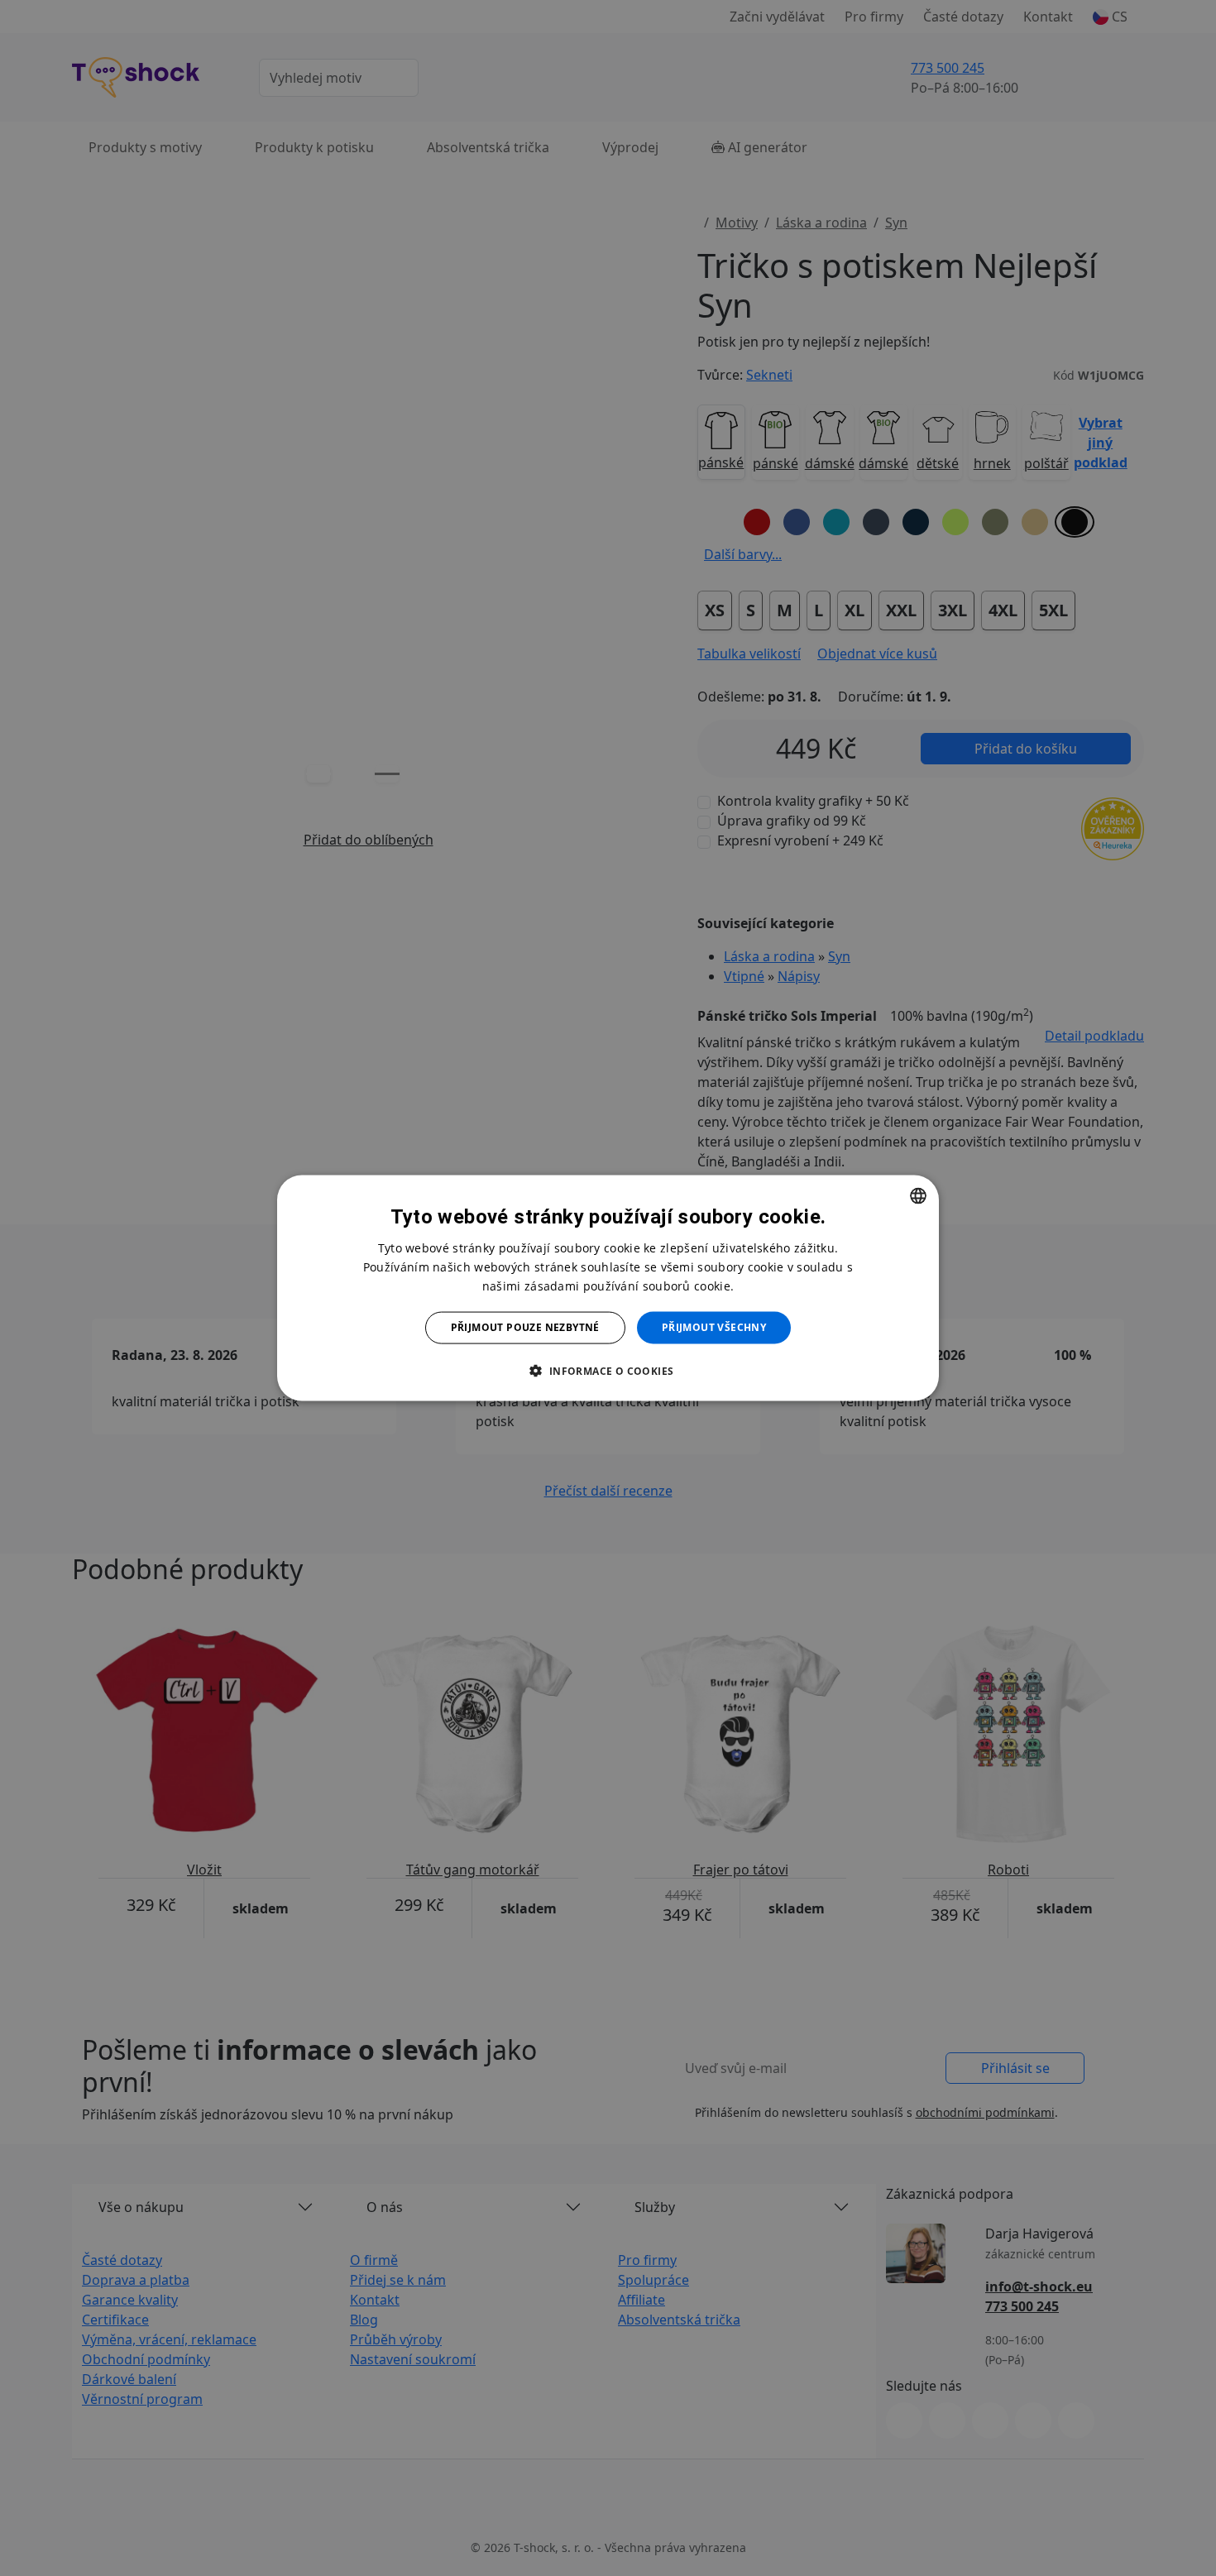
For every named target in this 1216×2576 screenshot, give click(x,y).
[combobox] (918, 1196)
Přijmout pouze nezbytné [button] (525, 1327)
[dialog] (608, 1288)
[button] (608, 1370)
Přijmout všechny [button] (714, 1327)
